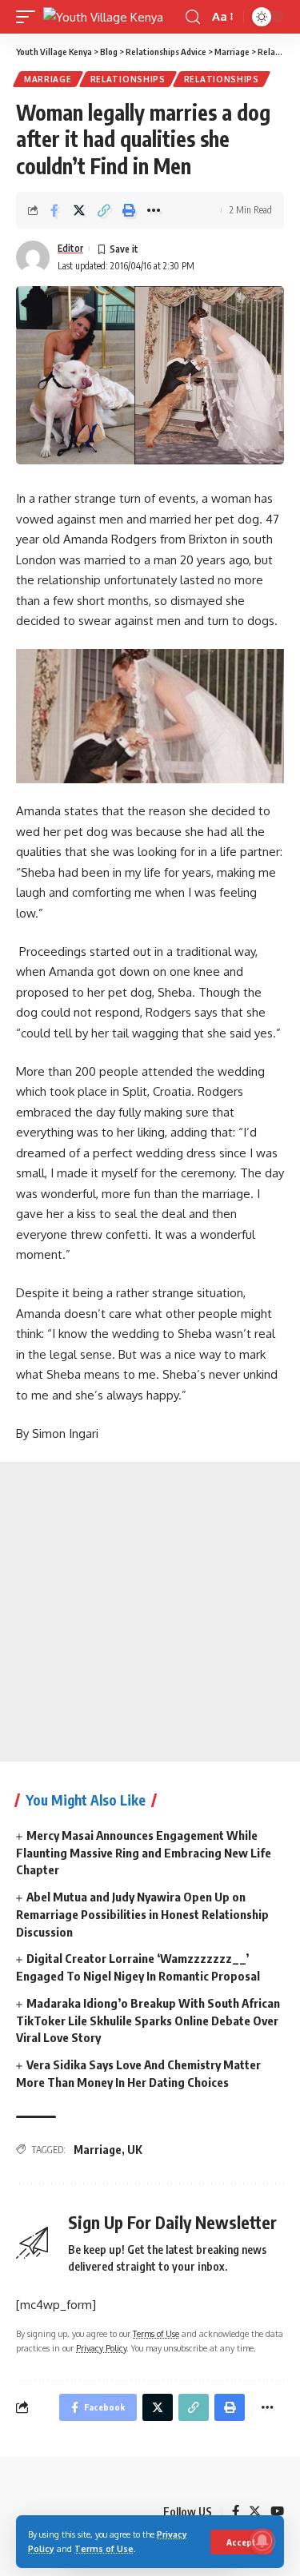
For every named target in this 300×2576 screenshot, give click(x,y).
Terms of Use (104, 2548)
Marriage (48, 79)
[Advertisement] (150, 1612)
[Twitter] (255, 2512)
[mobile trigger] (30, 17)
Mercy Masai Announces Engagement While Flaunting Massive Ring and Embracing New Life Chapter (144, 1853)
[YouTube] (277, 2512)
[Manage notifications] (262, 2541)
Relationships (128, 79)
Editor (70, 248)
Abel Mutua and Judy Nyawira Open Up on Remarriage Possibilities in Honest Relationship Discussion (142, 1914)
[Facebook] (236, 2512)
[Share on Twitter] (79, 210)
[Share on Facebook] (54, 210)
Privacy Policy (101, 2348)
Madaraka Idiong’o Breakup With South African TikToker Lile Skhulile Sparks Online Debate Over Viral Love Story (148, 2021)
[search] (193, 17)
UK (135, 2150)
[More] (154, 210)
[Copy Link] (104, 210)
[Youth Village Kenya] (103, 17)
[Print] (129, 210)
